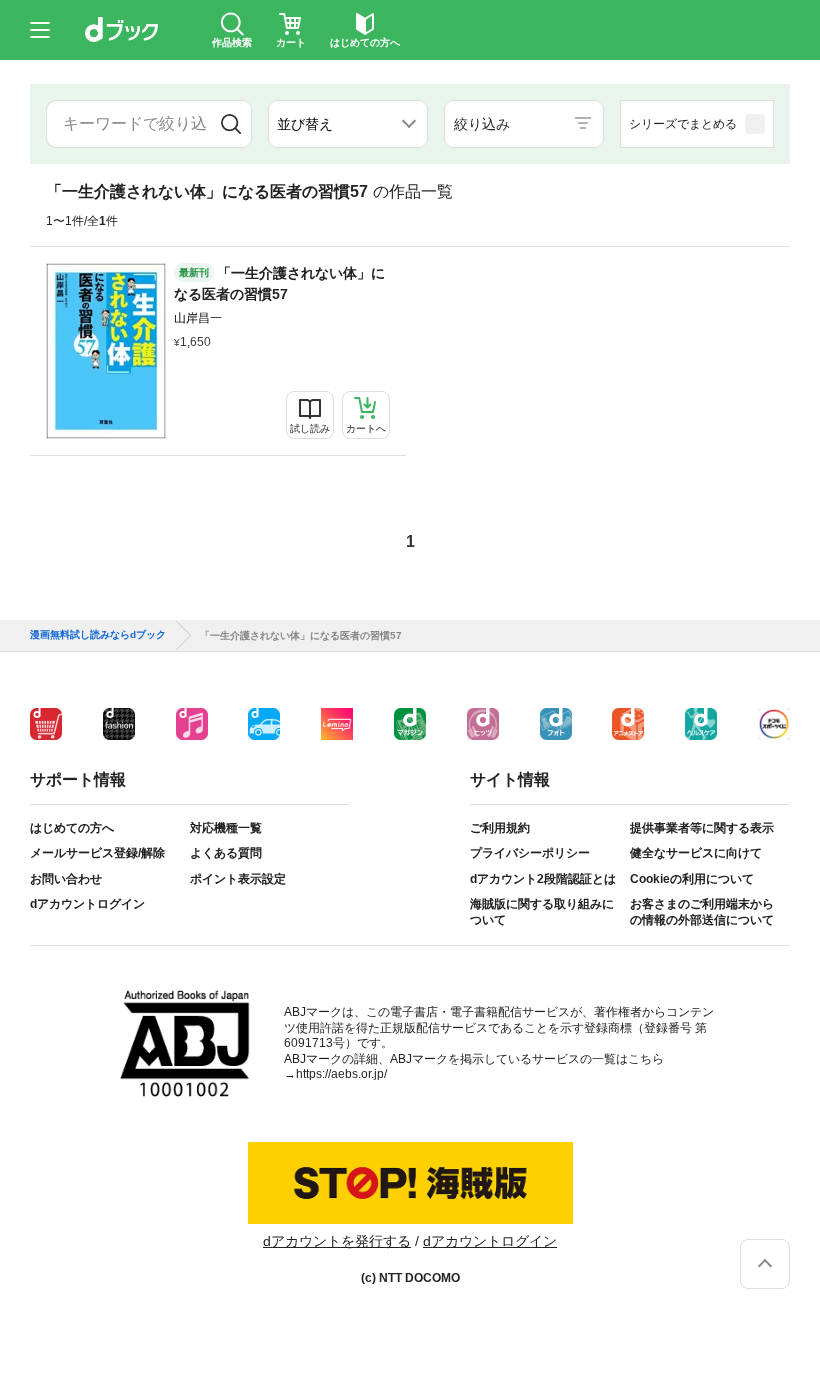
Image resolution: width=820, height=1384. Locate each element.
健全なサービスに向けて (696, 853)
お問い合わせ (66, 879)
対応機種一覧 (226, 828)
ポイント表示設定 (238, 879)
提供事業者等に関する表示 (702, 828)
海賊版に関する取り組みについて (542, 912)
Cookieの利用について (692, 879)
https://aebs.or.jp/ (341, 1074)
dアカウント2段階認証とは (543, 879)
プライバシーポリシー (530, 853)
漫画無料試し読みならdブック (98, 635)
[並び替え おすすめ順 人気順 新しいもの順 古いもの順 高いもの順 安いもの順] (348, 124)
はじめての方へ (72, 828)
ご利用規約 (500, 828)
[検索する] (230, 124)
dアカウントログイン (87, 904)
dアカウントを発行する (337, 1241)
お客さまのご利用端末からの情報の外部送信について (702, 912)
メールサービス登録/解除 (97, 853)
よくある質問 (226, 853)
